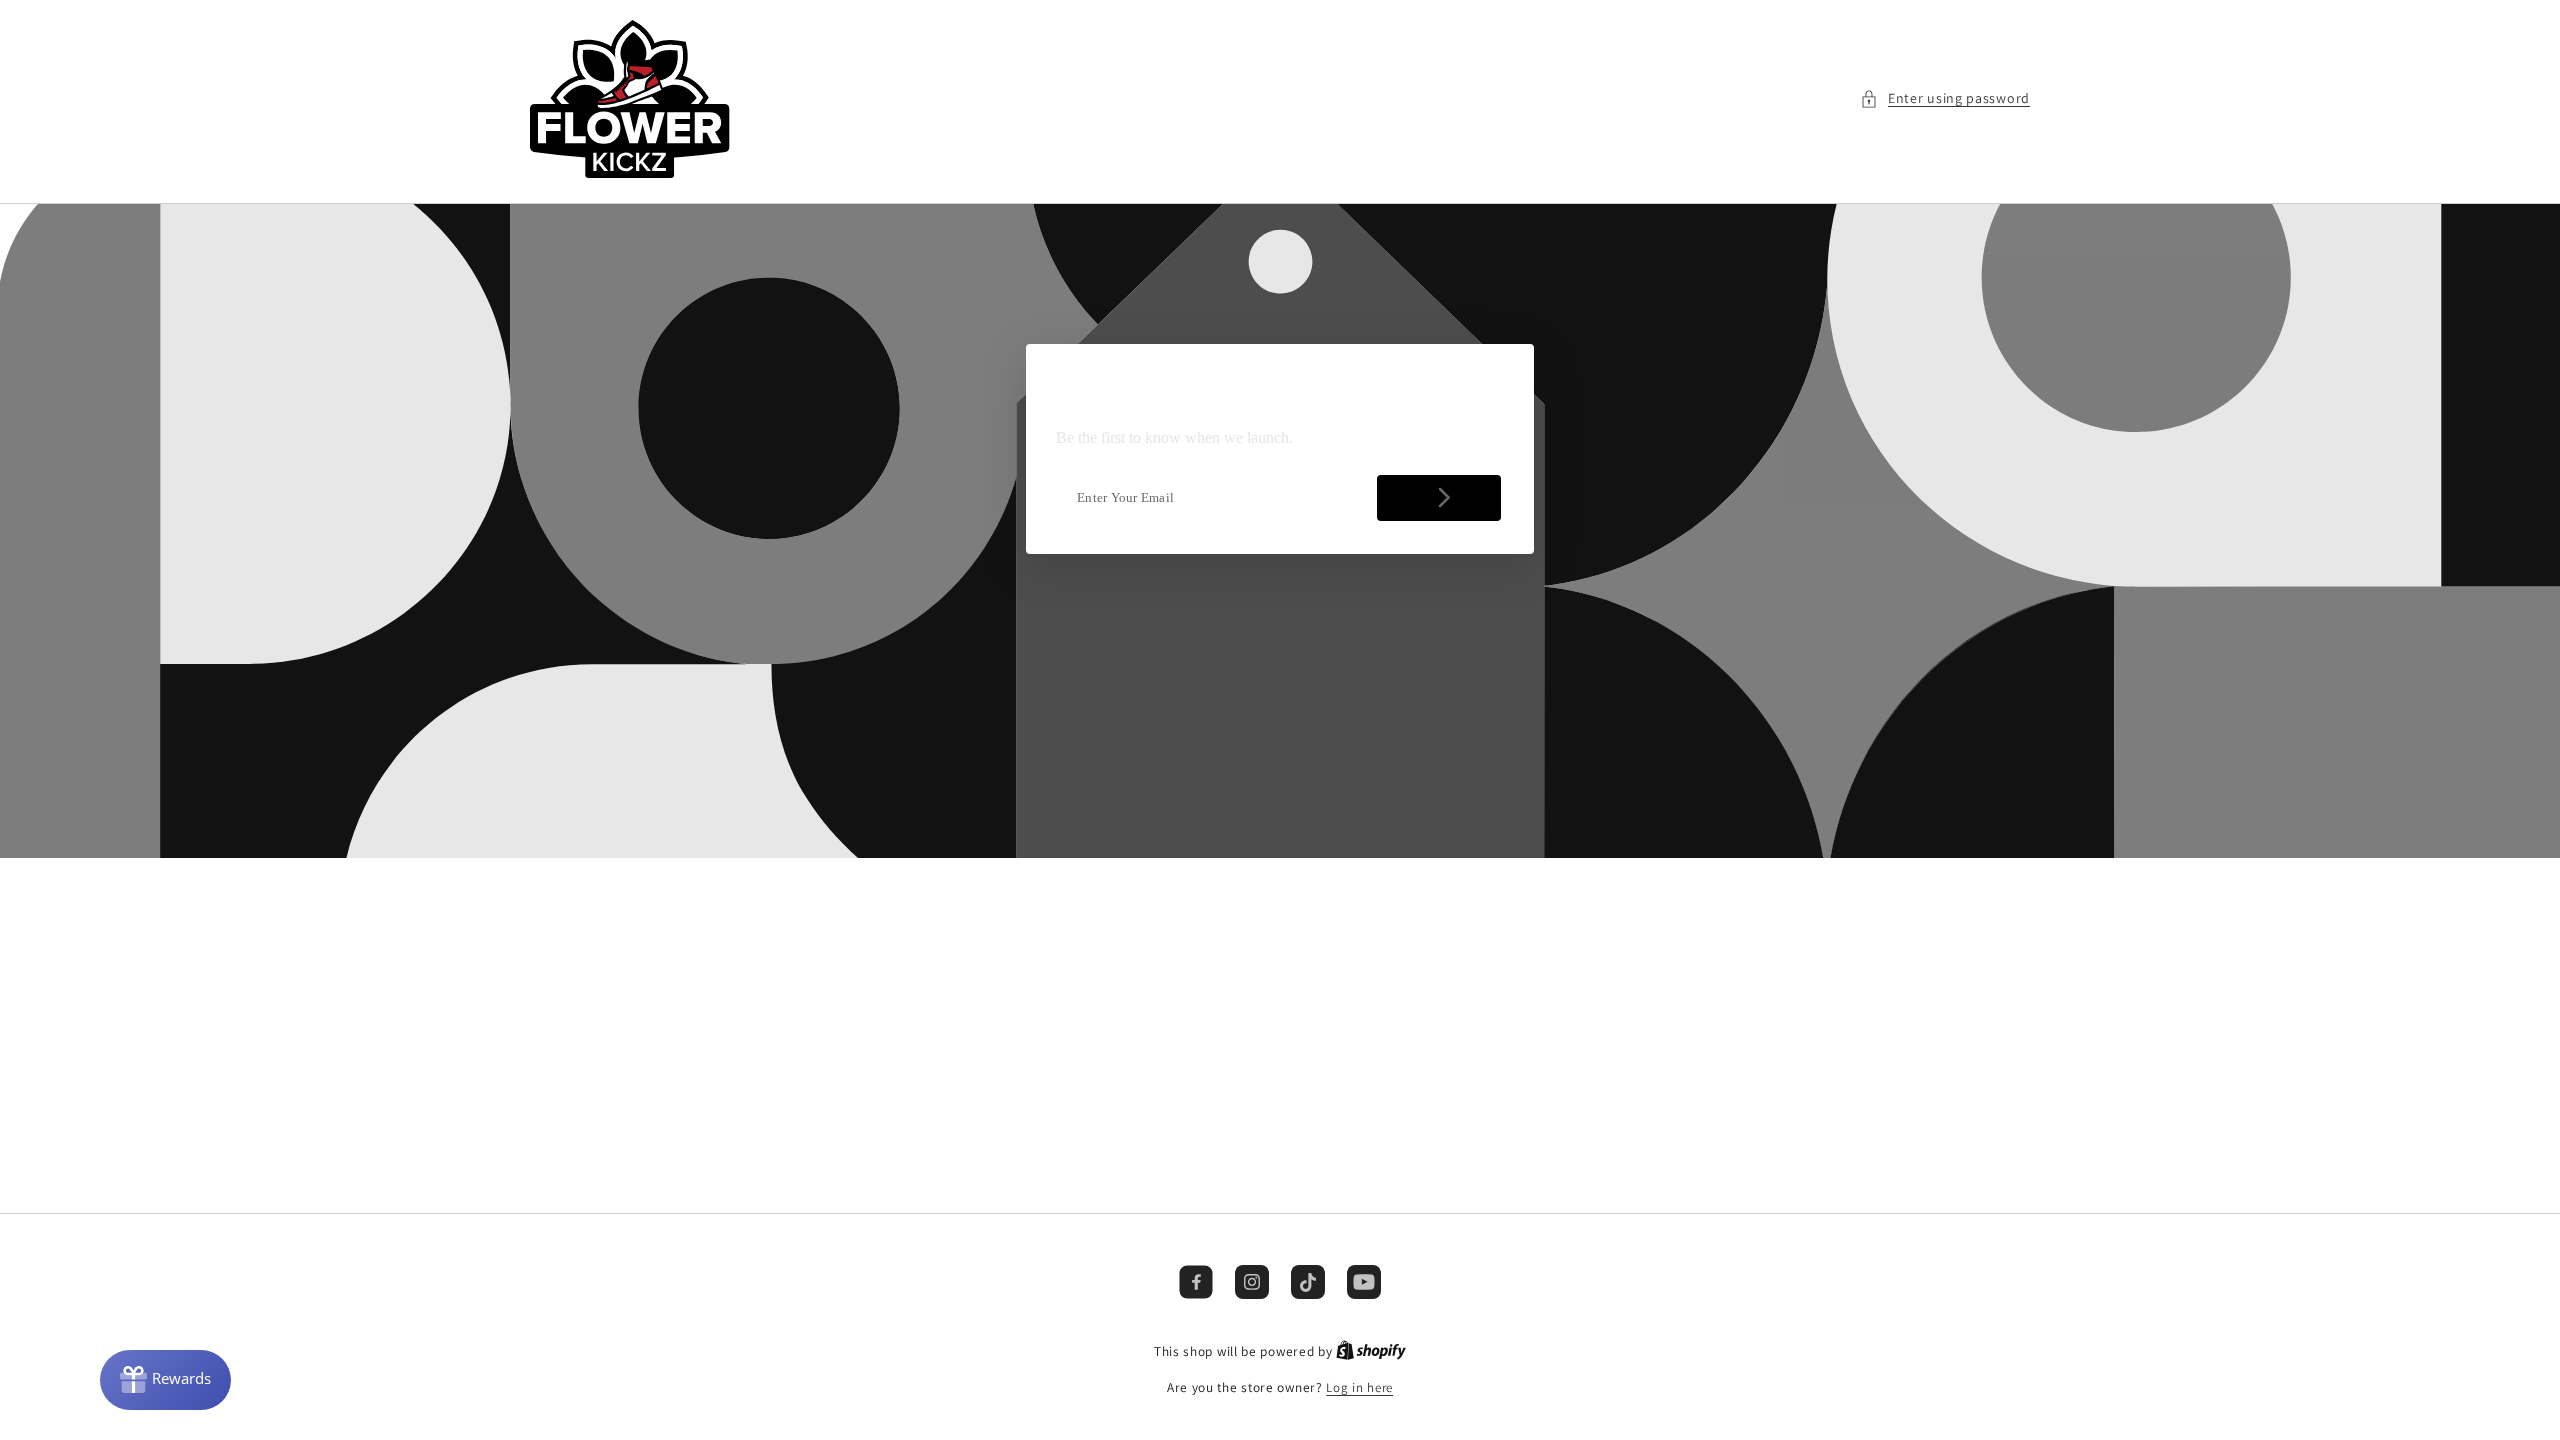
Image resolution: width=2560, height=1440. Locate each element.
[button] (1945, 98)
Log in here (1359, 1387)
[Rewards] (165, 1380)
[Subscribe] (1439, 498)
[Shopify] (1371, 1351)
